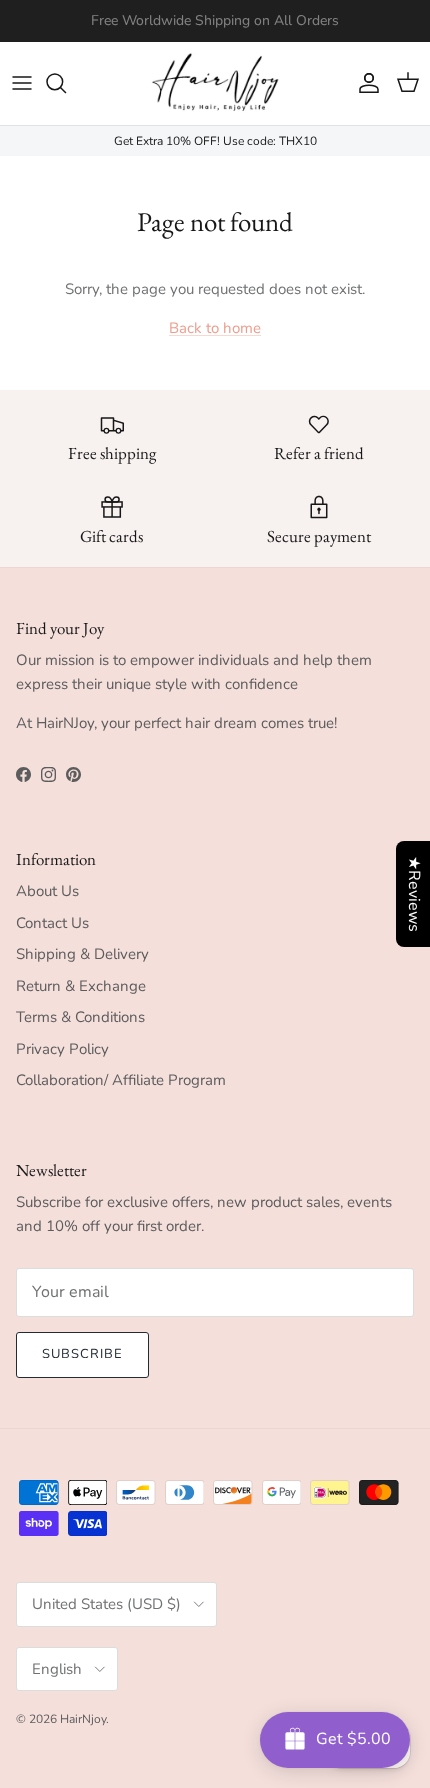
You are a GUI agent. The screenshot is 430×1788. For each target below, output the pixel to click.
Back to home (215, 328)
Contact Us (52, 923)
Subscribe (82, 1354)
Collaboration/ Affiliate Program (121, 1080)
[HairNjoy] (215, 83)
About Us (47, 891)
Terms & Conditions (80, 1017)
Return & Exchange (81, 986)
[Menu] (22, 83)
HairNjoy (83, 1719)
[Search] (66, 83)
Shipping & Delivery (82, 954)
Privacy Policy (62, 1049)
